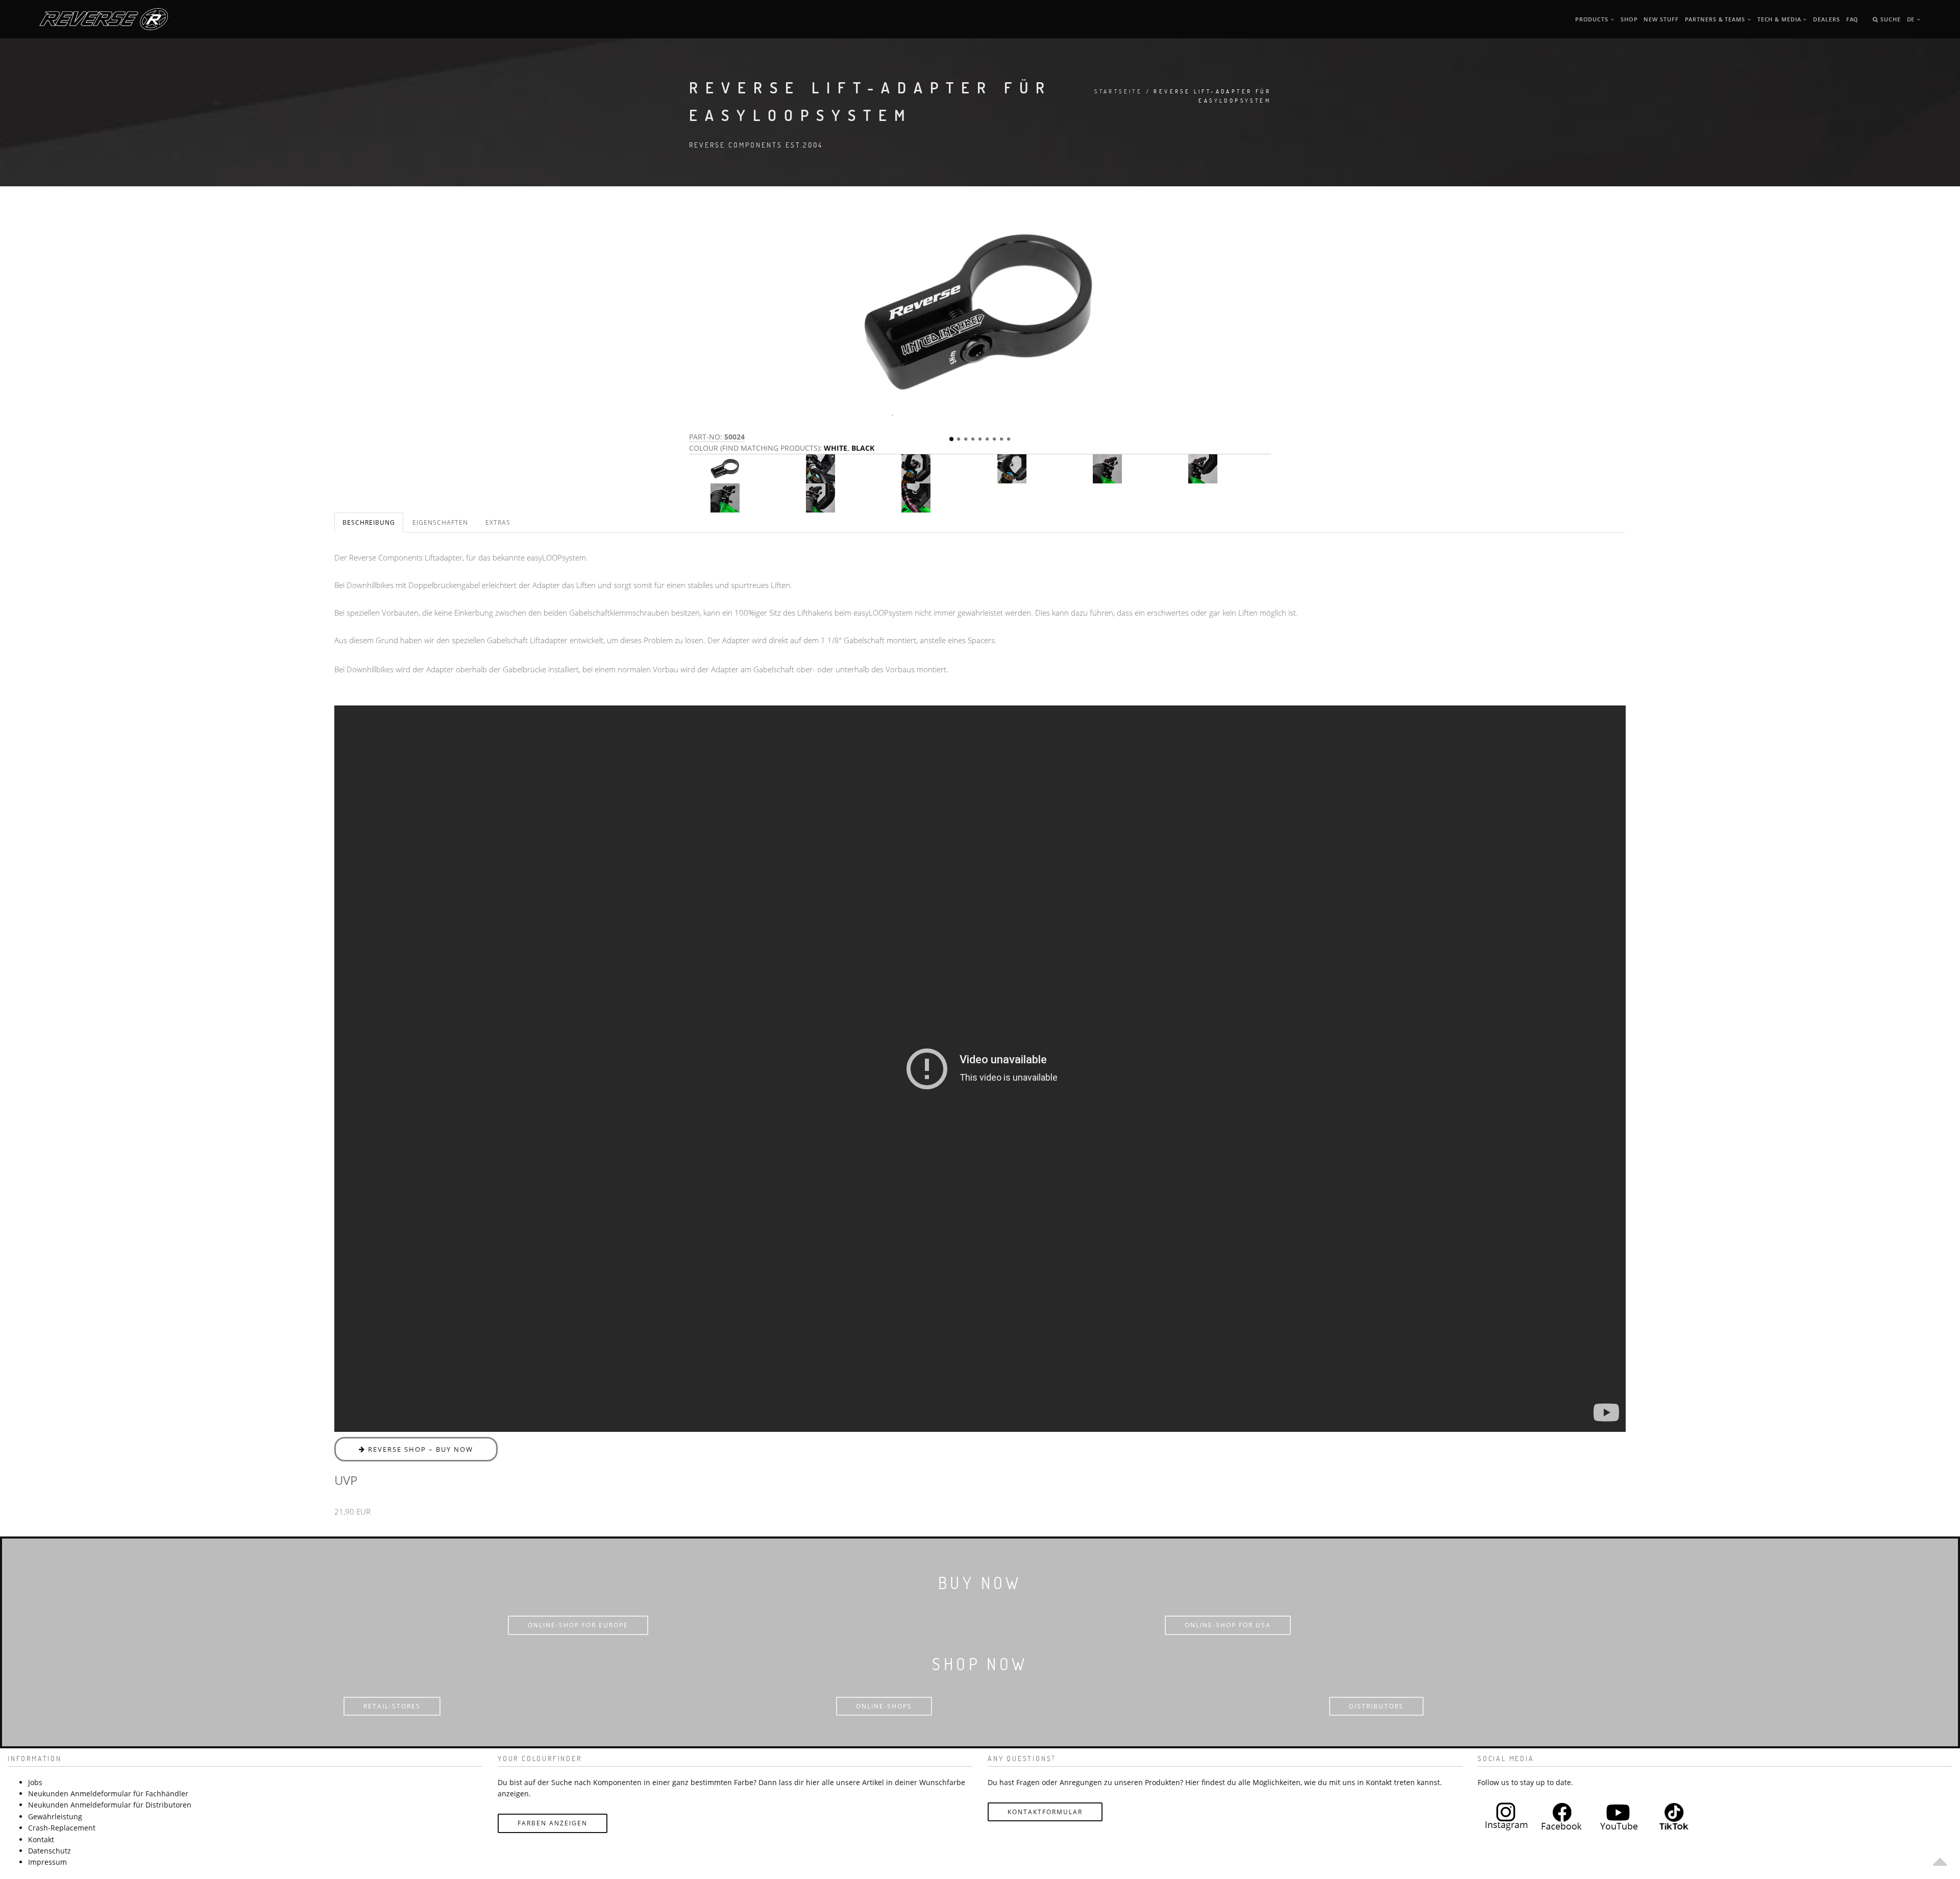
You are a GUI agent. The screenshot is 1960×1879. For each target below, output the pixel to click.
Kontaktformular (1045, 1812)
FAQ (1853, 19)
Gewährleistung (55, 1816)
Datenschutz (50, 1851)
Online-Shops (884, 1706)
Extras (498, 522)
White (836, 448)
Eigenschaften (440, 522)
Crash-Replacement (62, 1828)
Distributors (1376, 1706)
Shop (1629, 19)
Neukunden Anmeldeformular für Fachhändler (108, 1793)
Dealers (1826, 19)
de (1912, 19)
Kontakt (41, 1839)
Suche (1889, 19)
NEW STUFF (1661, 19)
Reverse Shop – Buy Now (419, 1449)
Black (863, 448)
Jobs (35, 1782)
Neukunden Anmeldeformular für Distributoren (110, 1805)
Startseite (1118, 91)
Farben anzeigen (553, 1823)
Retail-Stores (392, 1706)
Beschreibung (369, 522)
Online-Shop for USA (1228, 1625)
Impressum (47, 1862)
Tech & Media (1780, 19)
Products (1593, 19)
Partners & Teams (1716, 19)
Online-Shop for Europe (578, 1625)
